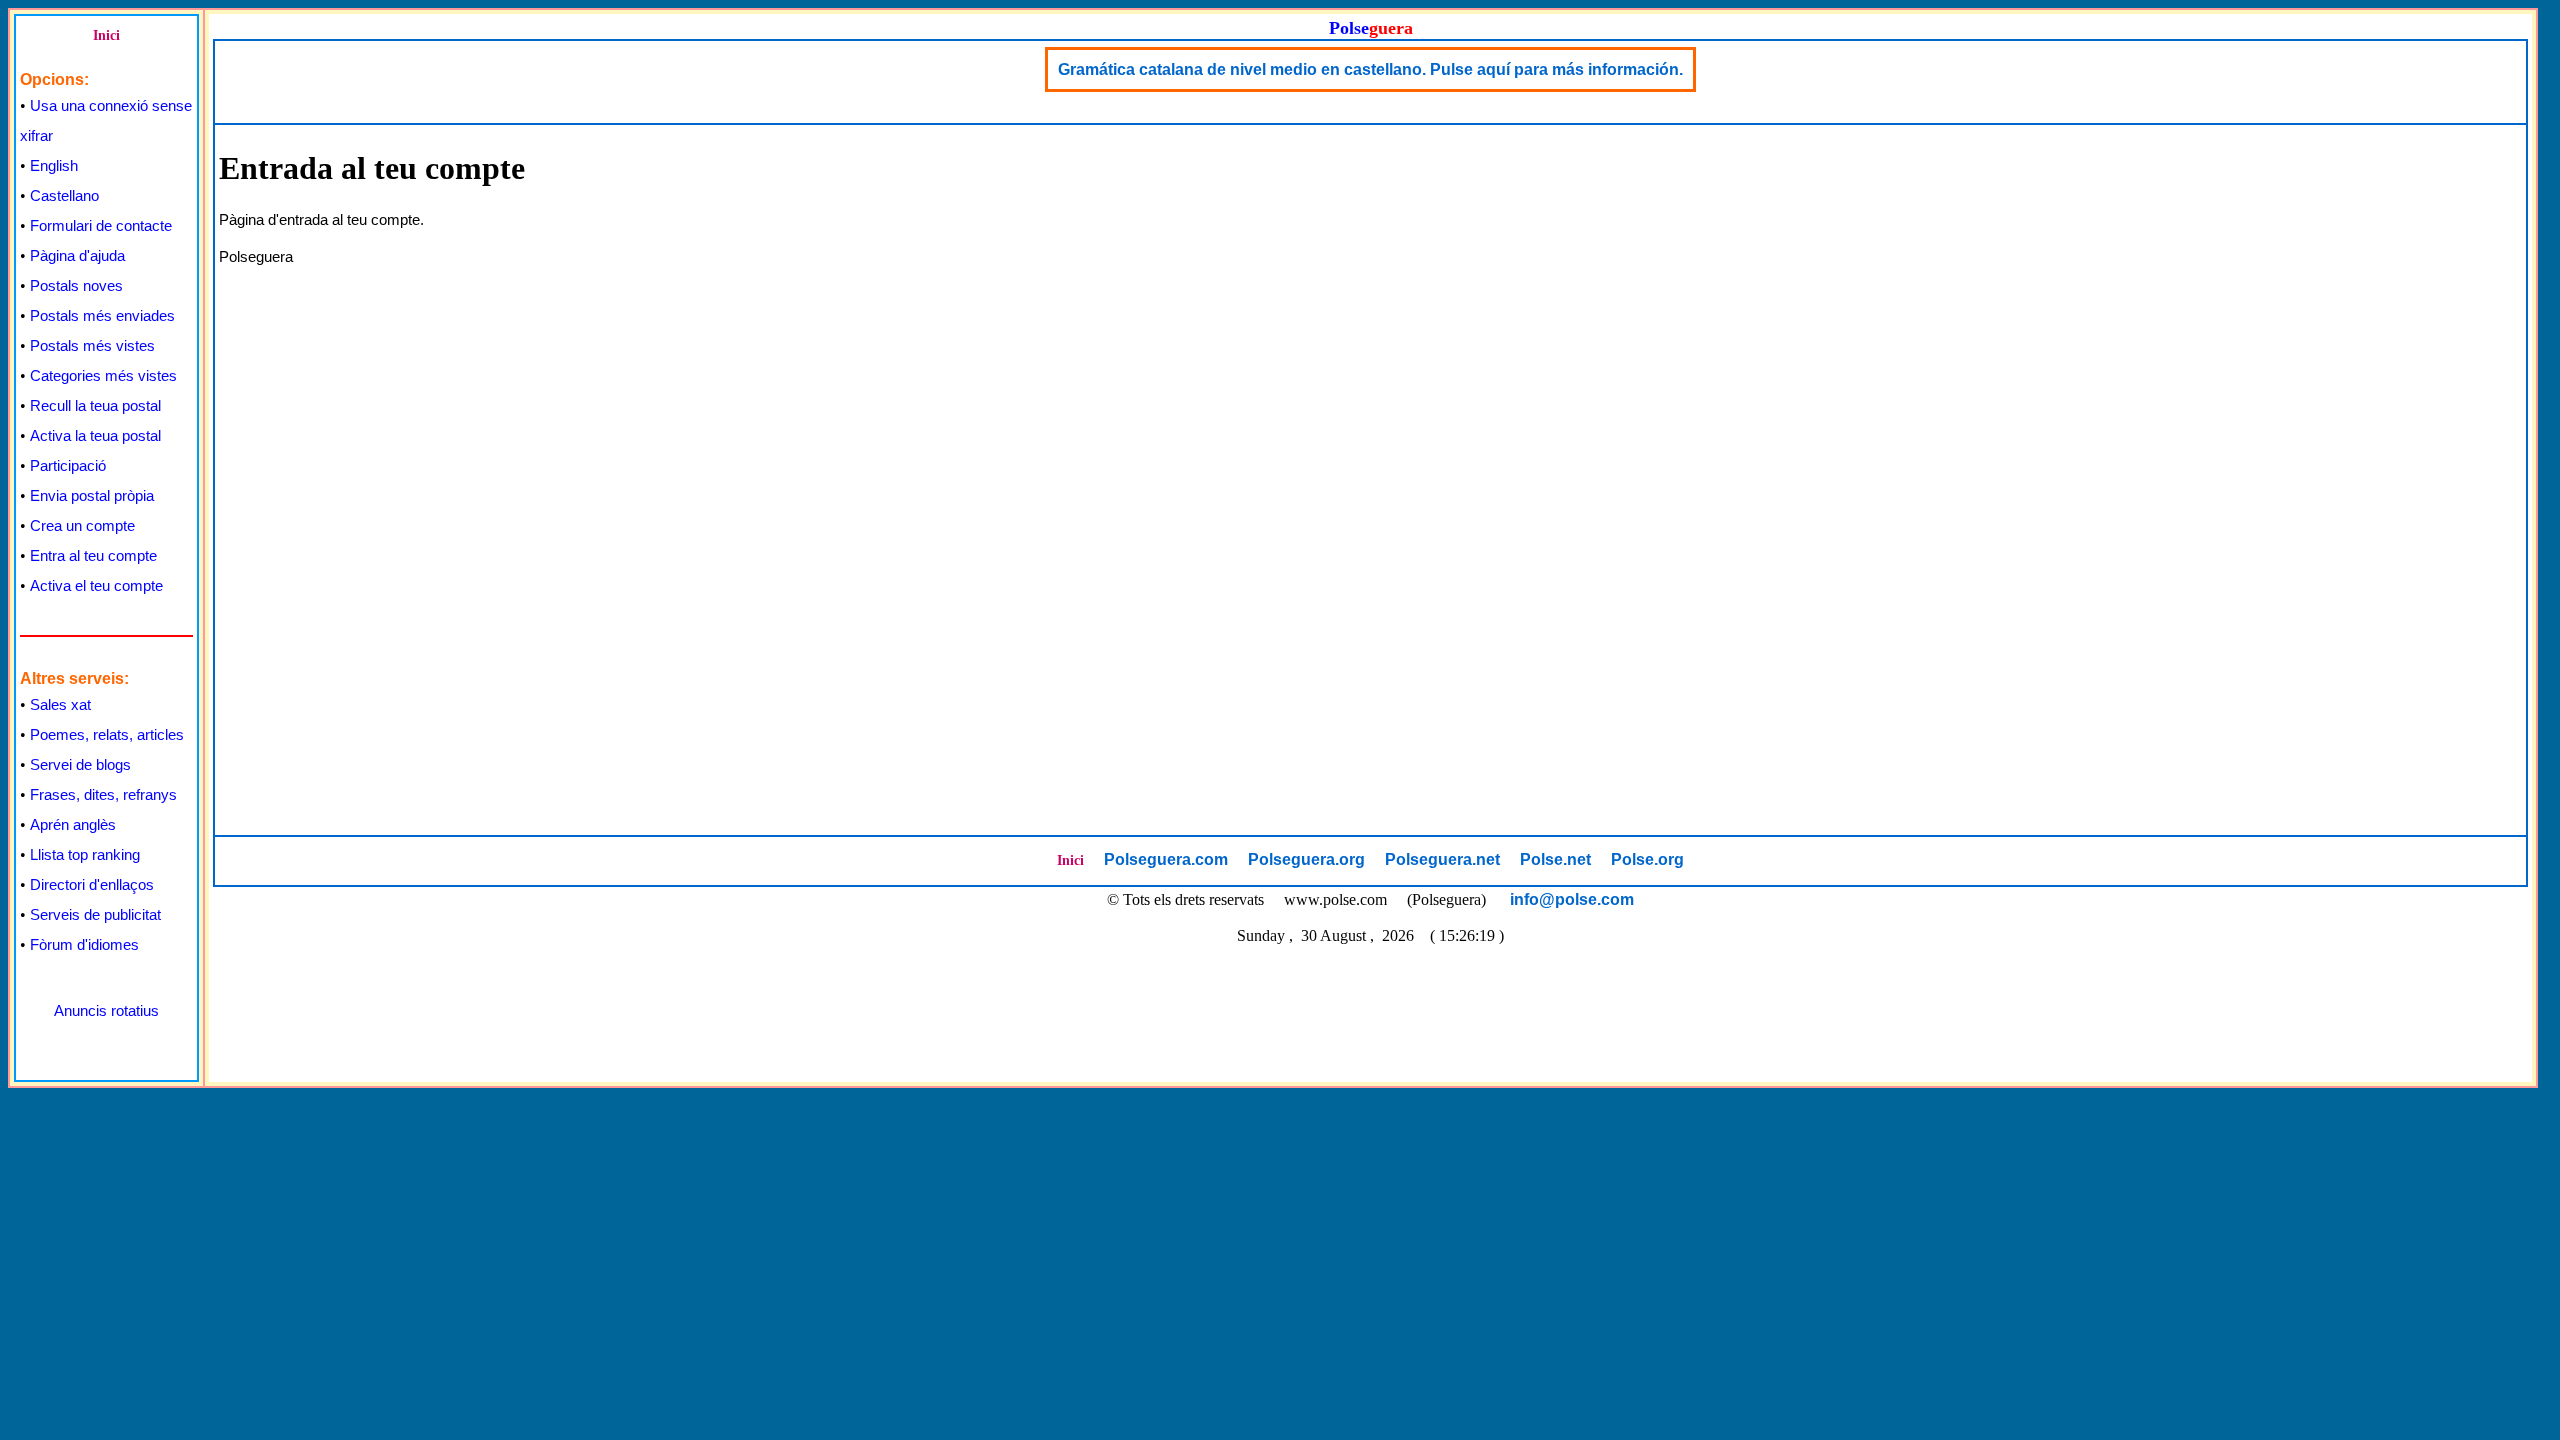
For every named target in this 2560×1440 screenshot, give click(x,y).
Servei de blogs (80, 764)
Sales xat (60, 704)
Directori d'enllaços (92, 884)
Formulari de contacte (101, 225)
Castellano (64, 195)
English (54, 165)
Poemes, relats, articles (107, 734)
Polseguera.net (1442, 859)
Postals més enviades (102, 315)
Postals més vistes (92, 345)
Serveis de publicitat (95, 914)
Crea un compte (82, 525)
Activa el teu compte (96, 585)
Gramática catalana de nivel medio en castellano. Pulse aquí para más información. (1370, 69)
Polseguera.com (1166, 859)
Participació (68, 465)
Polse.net (1555, 859)
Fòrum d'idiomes (84, 944)
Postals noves (76, 285)
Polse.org (1647, 859)
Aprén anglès (73, 824)
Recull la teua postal (95, 405)
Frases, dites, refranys (103, 794)
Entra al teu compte (93, 555)
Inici (106, 35)
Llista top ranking (85, 854)
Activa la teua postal (95, 435)
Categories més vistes (103, 375)
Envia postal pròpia (92, 495)
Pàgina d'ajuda (77, 255)
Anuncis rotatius (106, 1010)
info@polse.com (1572, 899)
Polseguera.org (1306, 859)
